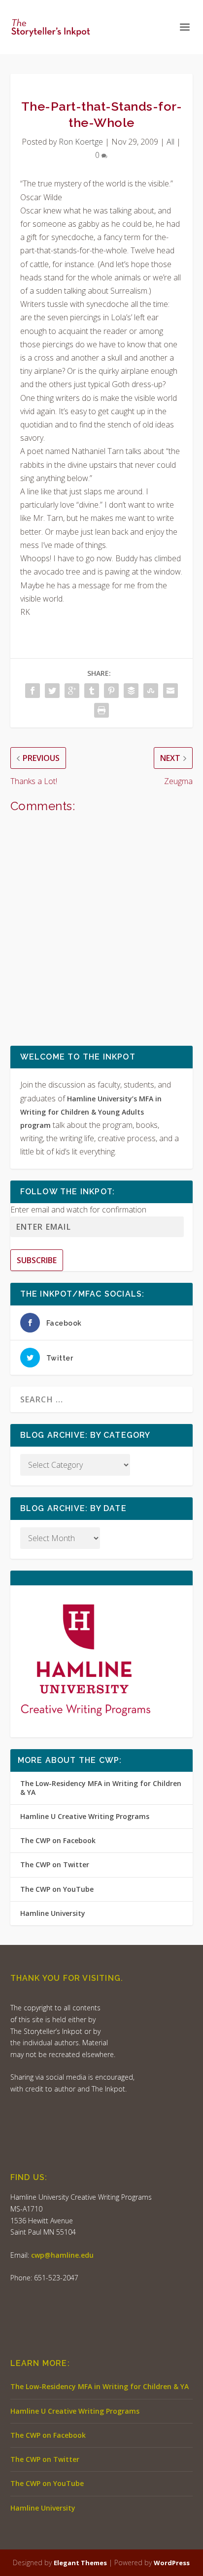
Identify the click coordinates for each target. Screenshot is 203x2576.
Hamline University (53, 1913)
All (170, 142)
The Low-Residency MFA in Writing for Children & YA (101, 1788)
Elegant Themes (80, 2563)
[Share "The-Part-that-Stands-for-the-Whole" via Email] (170, 691)
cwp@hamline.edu (62, 2255)
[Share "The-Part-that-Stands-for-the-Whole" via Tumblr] (92, 691)
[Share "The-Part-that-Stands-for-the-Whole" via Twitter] (52, 691)
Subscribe (37, 1260)
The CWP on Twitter (55, 1864)
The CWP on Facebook (58, 1840)
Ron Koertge (81, 142)
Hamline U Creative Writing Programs (85, 1816)
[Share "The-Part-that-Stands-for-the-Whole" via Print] (101, 710)
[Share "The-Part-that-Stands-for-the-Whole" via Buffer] (131, 691)
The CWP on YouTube (57, 1889)
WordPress (172, 2563)
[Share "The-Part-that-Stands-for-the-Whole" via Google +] (72, 691)
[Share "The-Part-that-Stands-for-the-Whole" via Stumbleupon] (151, 691)
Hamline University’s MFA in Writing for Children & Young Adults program (91, 1112)
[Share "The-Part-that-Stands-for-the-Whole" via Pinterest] (111, 691)
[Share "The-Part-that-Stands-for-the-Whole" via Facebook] (33, 691)
